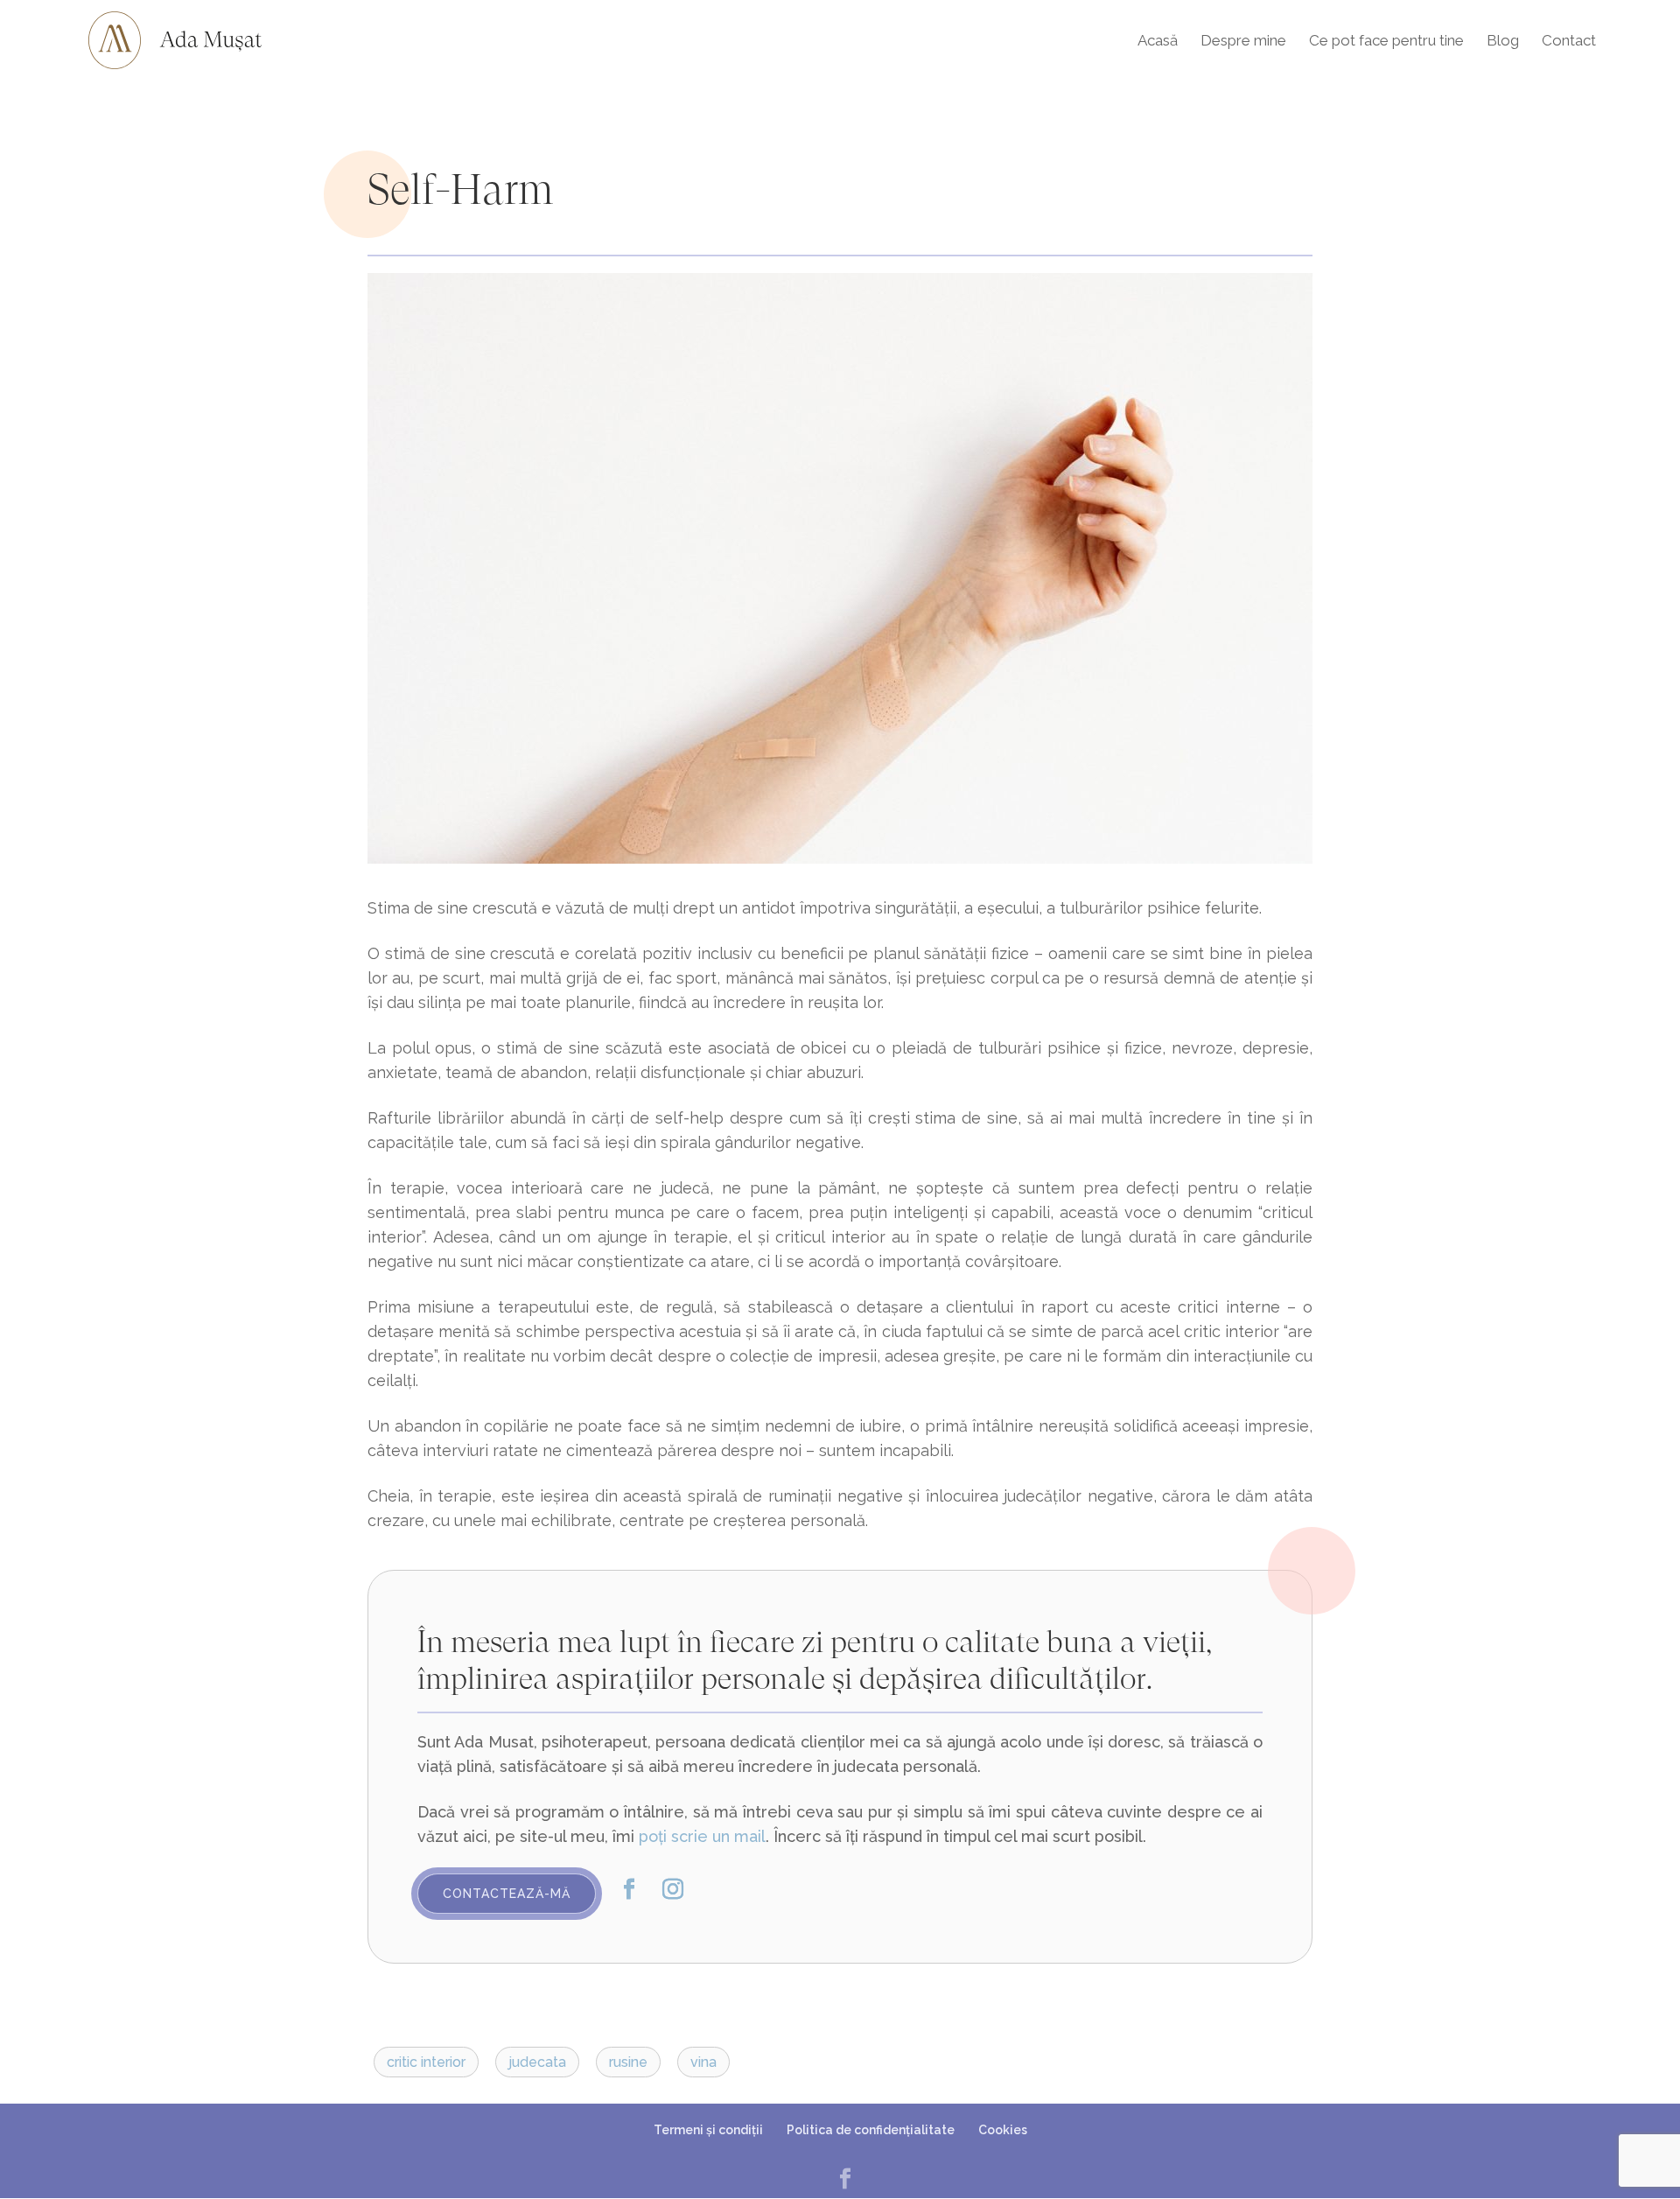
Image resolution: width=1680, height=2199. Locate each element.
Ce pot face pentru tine (1386, 42)
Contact (1569, 42)
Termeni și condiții (708, 2130)
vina (703, 2062)
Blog (1503, 42)
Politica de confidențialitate (871, 2130)
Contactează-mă (507, 1894)
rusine (628, 2062)
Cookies (1003, 2130)
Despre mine (1243, 42)
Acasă (1158, 42)
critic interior (426, 2062)
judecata (537, 2062)
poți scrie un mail (702, 1836)
